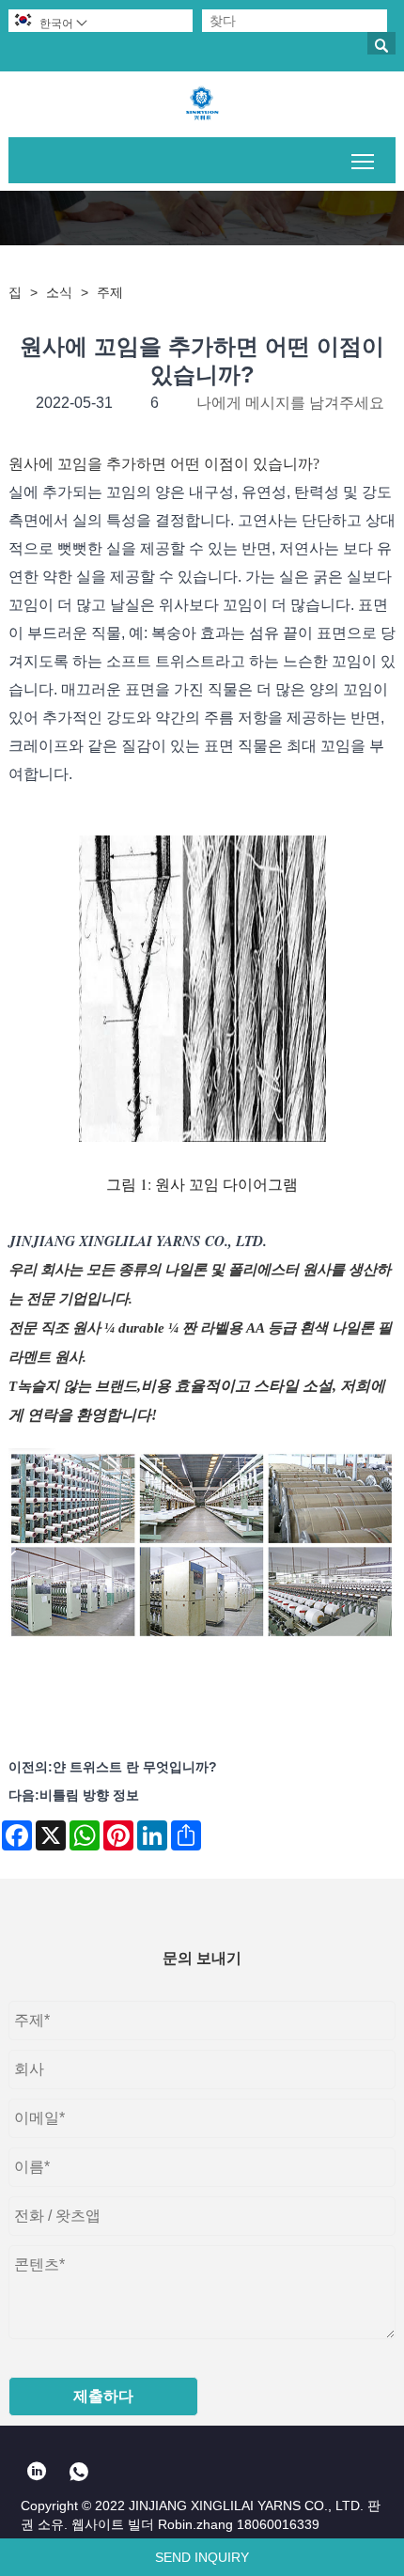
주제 (110, 292)
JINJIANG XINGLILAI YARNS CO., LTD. (138, 1241)
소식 (59, 292)
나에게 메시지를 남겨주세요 (290, 403)
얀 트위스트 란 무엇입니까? (135, 1767)
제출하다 (103, 2396)
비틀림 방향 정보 (89, 1795)
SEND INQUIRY (202, 2557)
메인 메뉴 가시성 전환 (363, 160)
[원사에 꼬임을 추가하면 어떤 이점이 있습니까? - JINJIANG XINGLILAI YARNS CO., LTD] (202, 104)
